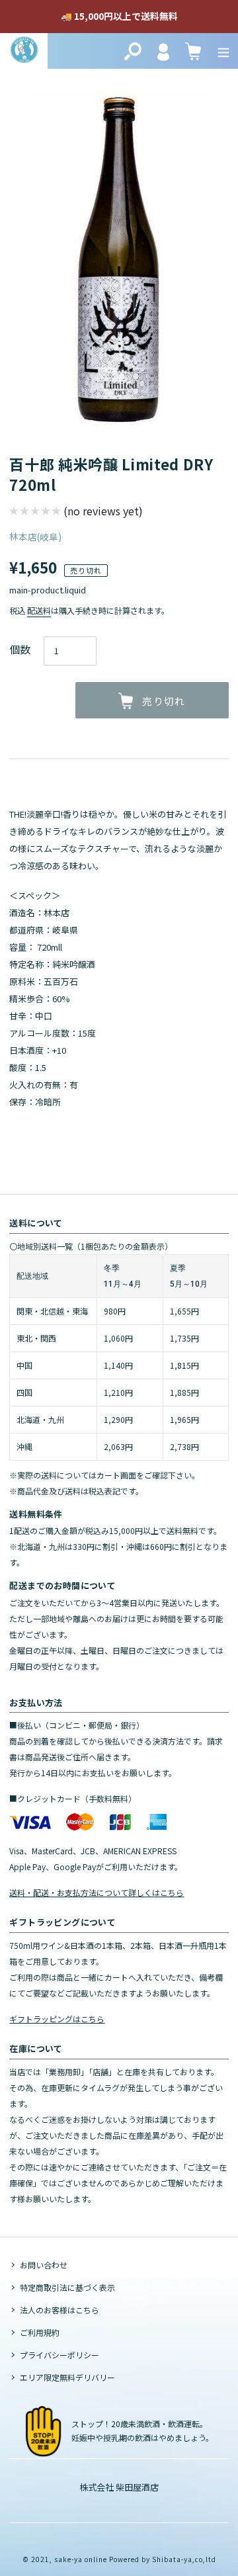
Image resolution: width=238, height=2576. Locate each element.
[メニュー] (223, 51)
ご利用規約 (40, 2332)
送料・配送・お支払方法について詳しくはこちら (97, 1892)
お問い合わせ (44, 2265)
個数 (20, 649)
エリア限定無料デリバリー (67, 2377)
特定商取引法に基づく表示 (67, 2287)
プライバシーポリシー (59, 2355)
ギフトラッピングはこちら (57, 2019)
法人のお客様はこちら (59, 2310)
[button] (76, 512)
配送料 (39, 610)
